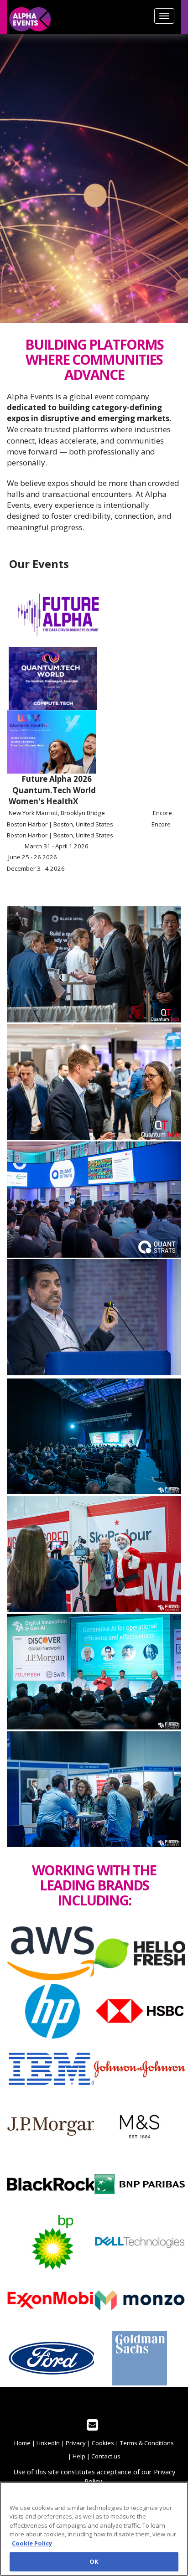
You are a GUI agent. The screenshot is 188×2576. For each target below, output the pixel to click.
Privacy (76, 2443)
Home (22, 2443)
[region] (94, 2529)
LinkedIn (48, 2443)
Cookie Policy (32, 2543)
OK (94, 2561)
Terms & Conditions (147, 2443)
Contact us (106, 2456)
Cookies (103, 2443)
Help (79, 2456)
